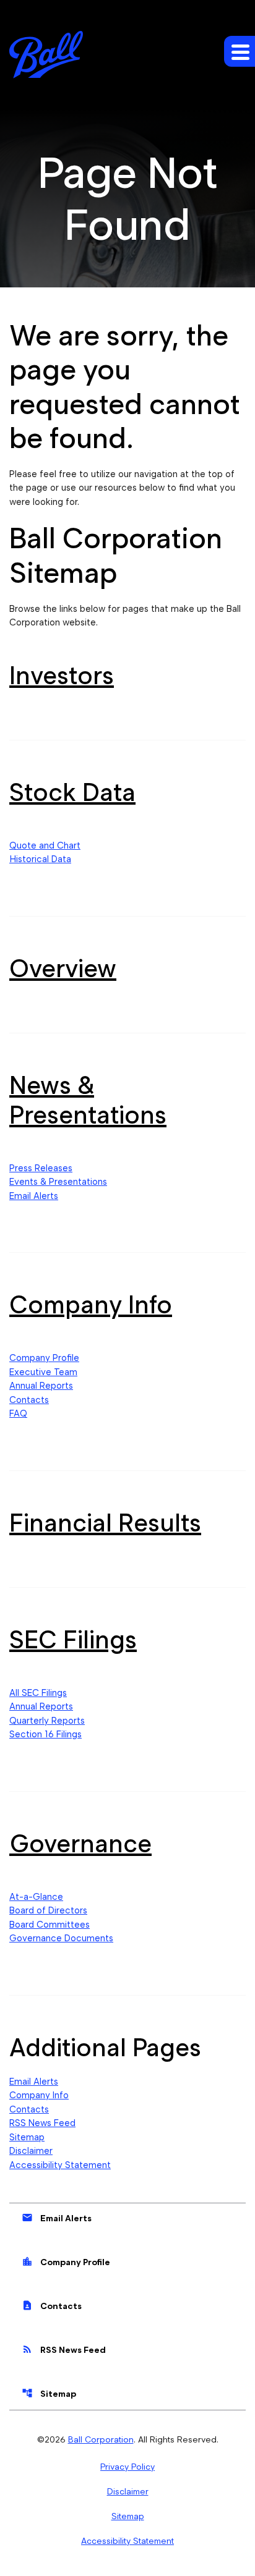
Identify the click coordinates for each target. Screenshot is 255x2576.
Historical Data (40, 859)
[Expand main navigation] (240, 51)
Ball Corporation (101, 2439)
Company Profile (44, 1358)
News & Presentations (88, 1100)
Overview (63, 968)
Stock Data (72, 792)
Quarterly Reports (47, 1721)
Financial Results (105, 1523)
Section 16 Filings (45, 1734)
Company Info (91, 1304)
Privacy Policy (127, 2467)
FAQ (18, 1413)
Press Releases (41, 1168)
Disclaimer (31, 2151)
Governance (80, 1843)
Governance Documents (61, 1938)
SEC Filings (73, 1639)
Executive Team (43, 1372)
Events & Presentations (58, 1182)
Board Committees (50, 1925)
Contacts (29, 1400)
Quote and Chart (45, 845)
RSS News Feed (42, 2123)
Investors (62, 675)
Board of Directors (48, 1910)
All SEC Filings (38, 1693)
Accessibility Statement (60, 2165)
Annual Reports (41, 1386)
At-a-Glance (36, 1897)
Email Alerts (34, 1196)
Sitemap (27, 2137)
